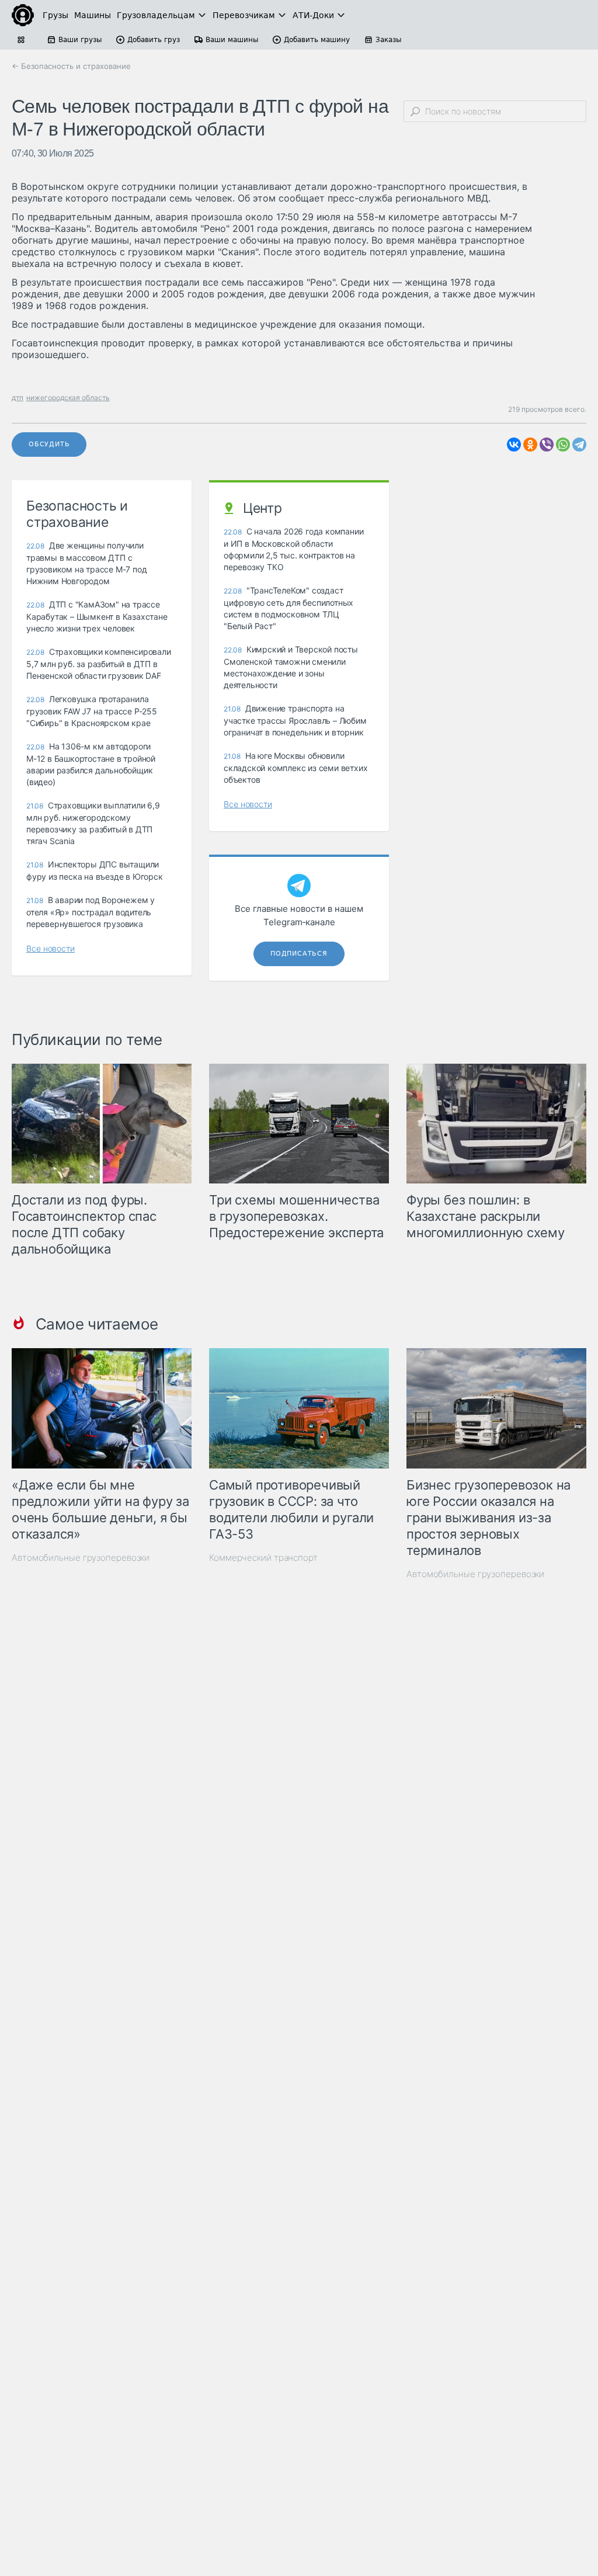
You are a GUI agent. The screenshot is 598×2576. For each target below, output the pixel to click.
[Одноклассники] (530, 445)
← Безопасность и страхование (71, 66)
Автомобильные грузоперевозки (81, 1558)
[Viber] (547, 445)
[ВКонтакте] (514, 445)
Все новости (51, 948)
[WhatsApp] (563, 445)
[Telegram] (579, 445)
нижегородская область (68, 397)
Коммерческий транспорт (263, 1558)
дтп (18, 397)
